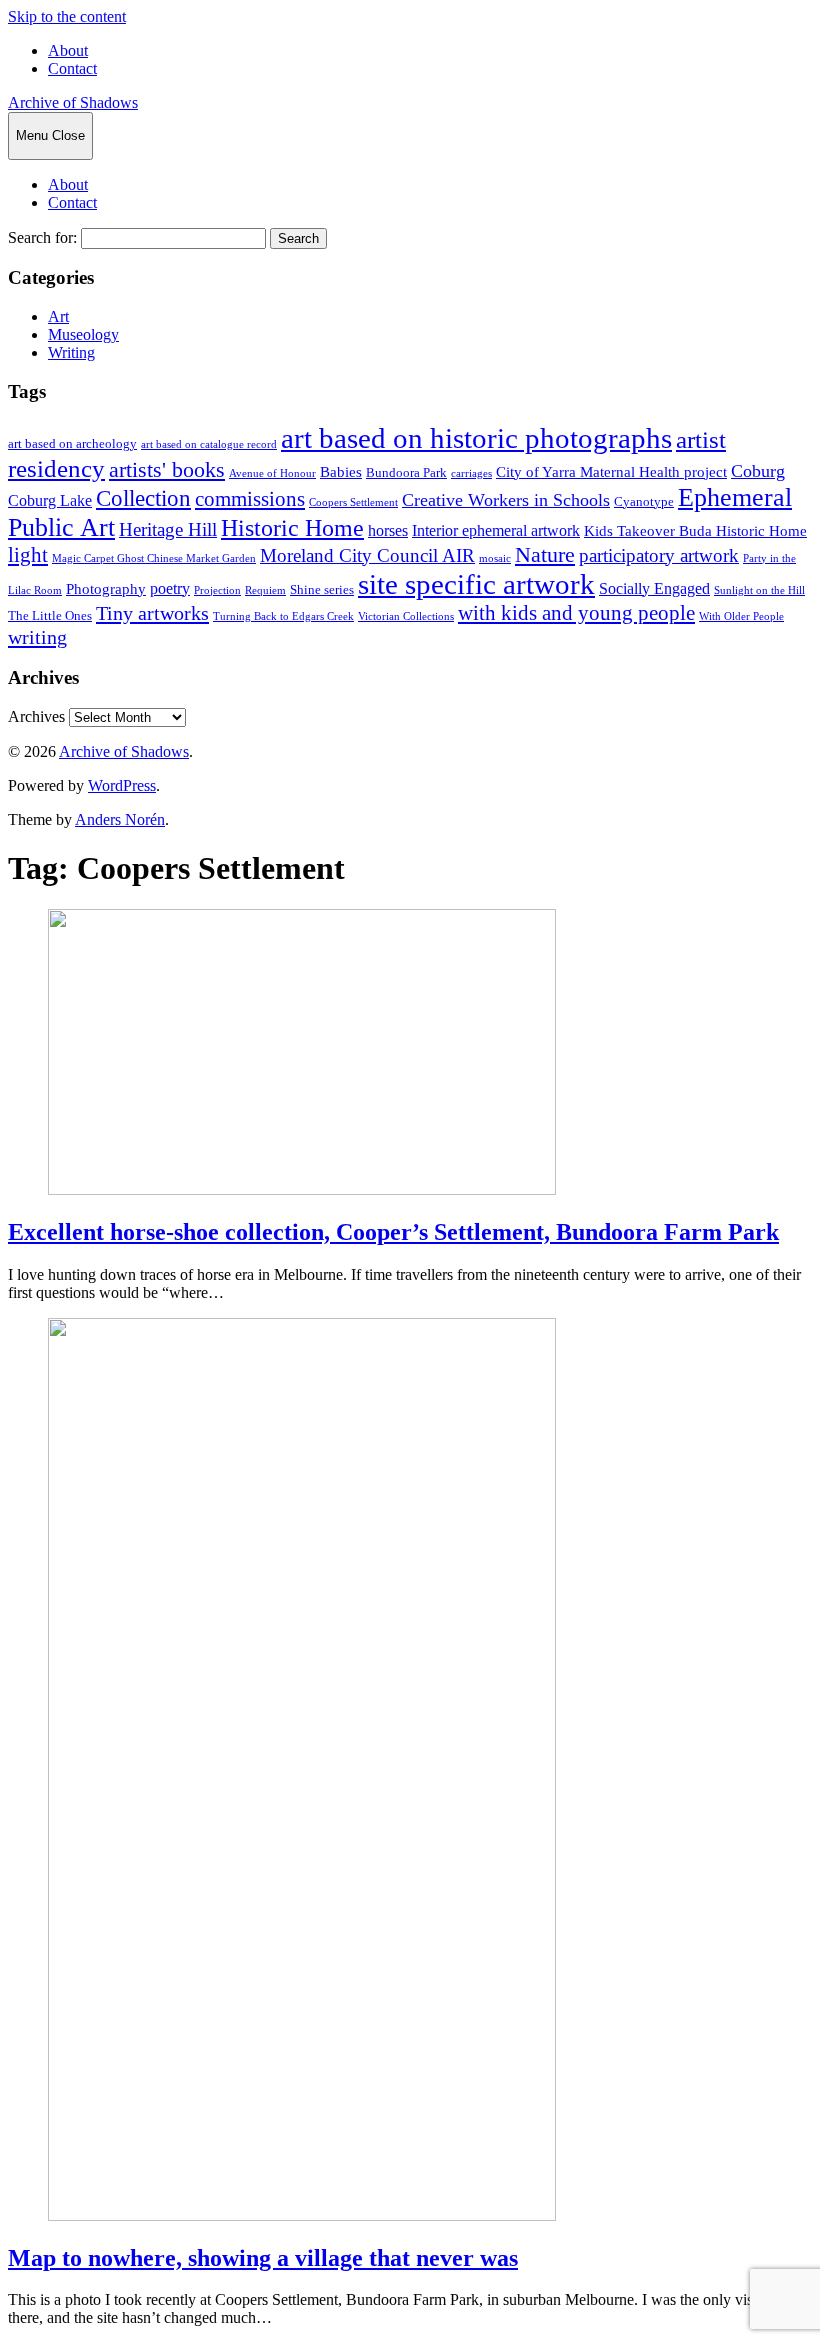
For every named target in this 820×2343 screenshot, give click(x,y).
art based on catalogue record (209, 444)
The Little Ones (50, 616)
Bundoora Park (406, 473)
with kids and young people (576, 613)
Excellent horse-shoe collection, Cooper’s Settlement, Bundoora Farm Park (393, 1232)
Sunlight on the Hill (759, 590)
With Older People (741, 616)
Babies (341, 472)
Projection (217, 590)
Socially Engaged (654, 589)
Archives (36, 716)
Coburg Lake (50, 501)
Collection (143, 498)
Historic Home (292, 528)
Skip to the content (67, 16)
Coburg (758, 471)
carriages (471, 473)
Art (58, 316)
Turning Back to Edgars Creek (283, 616)
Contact (72, 68)
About (68, 50)
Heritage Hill (168, 529)
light (28, 555)
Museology (83, 334)
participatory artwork (659, 555)
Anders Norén (120, 819)
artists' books (167, 469)
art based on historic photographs (476, 438)
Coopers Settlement (353, 502)
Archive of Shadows (73, 102)
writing (37, 637)
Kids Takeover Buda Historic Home (695, 531)
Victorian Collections (406, 616)
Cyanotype (644, 502)
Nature (545, 555)
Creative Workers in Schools (506, 500)
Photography (106, 589)
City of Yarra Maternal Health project (611, 472)
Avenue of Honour (272, 473)
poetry (170, 589)
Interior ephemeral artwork (496, 531)
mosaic (495, 558)
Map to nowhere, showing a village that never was (263, 2258)
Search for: (42, 237)
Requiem (265, 590)
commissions (250, 499)
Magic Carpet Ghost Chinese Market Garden (154, 558)
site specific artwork (476, 584)
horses (388, 531)
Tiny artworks (152, 613)
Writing (71, 352)
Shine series (322, 590)
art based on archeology (72, 444)
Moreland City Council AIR (367, 556)
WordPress (122, 785)
